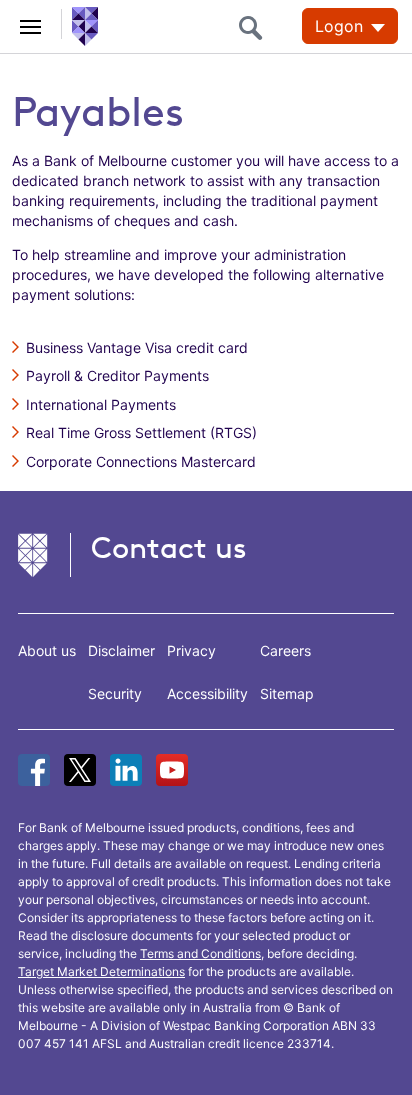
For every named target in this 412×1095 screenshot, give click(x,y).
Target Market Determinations (101, 971)
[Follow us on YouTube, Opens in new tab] (172, 770)
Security (115, 693)
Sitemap (287, 693)
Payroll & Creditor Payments (117, 375)
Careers (285, 650)
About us (47, 650)
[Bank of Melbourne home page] (80, 25)
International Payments (101, 404)
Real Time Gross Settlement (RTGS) (141, 432)
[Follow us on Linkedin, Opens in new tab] (126, 770)
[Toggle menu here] (31, 24)
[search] (256, 27)
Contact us (169, 547)
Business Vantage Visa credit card (137, 347)
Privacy (191, 650)
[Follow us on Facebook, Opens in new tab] (34, 770)
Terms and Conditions (200, 953)
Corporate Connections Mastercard (141, 461)
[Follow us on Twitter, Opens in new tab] (80, 770)
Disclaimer (121, 650)
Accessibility (207, 693)
